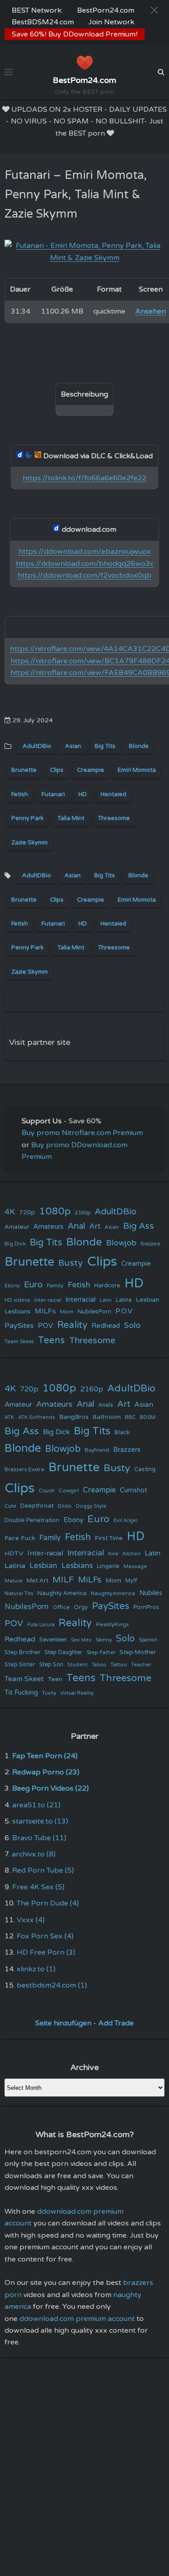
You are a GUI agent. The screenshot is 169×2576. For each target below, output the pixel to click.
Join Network (111, 22)
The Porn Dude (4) (48, 1903)
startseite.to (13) (40, 1821)
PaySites (19, 1326)
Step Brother (23, 1652)
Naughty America (62, 1593)
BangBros (74, 1417)
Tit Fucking (21, 1692)
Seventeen (53, 1640)
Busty (71, 1263)
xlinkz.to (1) (36, 1969)
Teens (51, 1340)
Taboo (99, 1665)
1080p (55, 1211)
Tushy (49, 1693)
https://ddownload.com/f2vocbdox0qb (84, 575)
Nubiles (151, 1593)
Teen (55, 1679)
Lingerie (108, 1566)
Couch (47, 1491)
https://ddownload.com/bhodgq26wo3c (85, 564)
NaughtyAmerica (113, 1593)
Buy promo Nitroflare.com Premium (82, 1133)
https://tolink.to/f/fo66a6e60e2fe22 (84, 478)
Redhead (106, 1326)
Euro (33, 1284)
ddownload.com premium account (77, 2319)
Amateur (17, 1227)
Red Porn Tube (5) (43, 1870)
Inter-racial (48, 1300)
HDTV (14, 1553)
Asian (73, 746)
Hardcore (107, 1286)
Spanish (148, 1640)
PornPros (146, 1607)
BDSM (148, 1417)
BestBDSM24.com (43, 22)
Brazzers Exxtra (24, 1469)
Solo (132, 1325)
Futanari (53, 794)
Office (61, 1607)
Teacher (141, 1665)
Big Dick (15, 1244)
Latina (124, 1300)
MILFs (45, 1311)
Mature (14, 1581)
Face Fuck (20, 1538)
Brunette (24, 770)
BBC (130, 1417)
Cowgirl (69, 1491)
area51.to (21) (36, 1805)
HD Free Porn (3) (46, 1952)
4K (10, 1212)
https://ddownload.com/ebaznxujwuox (85, 552)
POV (46, 1326)
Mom (67, 1312)
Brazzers (151, 1244)
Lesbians (18, 1311)
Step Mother (138, 1652)
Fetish (20, 794)
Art (95, 1226)
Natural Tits (19, 1593)
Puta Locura (41, 1625)
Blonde (139, 746)
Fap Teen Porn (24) (45, 1756)
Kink (113, 1554)
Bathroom (107, 1417)
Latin (106, 1300)
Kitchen (132, 1554)
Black (122, 1432)
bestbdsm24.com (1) (52, 1985)
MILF (63, 1580)
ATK (9, 1417)
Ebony (12, 1286)
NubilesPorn (94, 1312)
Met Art (37, 1581)
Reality (72, 1325)
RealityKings (112, 1624)
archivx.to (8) (34, 1854)
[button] (154, 10)
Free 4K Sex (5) (38, 1887)
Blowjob (121, 1243)
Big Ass (139, 1226)
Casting (145, 1469)
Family (55, 1286)
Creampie (91, 770)
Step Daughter (64, 1653)
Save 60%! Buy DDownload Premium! (75, 34)
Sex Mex (81, 1640)
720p (27, 1212)
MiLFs (90, 1580)
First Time (109, 1538)
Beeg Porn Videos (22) (50, 1788)
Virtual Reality (77, 1693)
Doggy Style (91, 1506)
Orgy (81, 1607)
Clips (57, 770)
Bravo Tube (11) (39, 1838)
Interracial (80, 1300)
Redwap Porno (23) (46, 1772)
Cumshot (134, 1490)
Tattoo (119, 1664)
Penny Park (27, 818)
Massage (135, 1566)
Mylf (131, 1581)
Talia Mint (71, 818)
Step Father (101, 1652)
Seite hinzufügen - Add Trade (84, 2023)
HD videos (17, 1300)
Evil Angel (126, 1521)
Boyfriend (97, 1450)
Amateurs (48, 1227)
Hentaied (113, 794)
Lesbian (147, 1300)
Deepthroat (37, 1506)
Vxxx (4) (31, 1920)
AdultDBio (37, 746)
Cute (10, 1506)
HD (83, 794)
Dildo (65, 1506)
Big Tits (105, 746)
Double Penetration (32, 1520)
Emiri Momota (137, 770)
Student (77, 1665)
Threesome (114, 818)
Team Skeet (19, 1341)
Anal (76, 1226)
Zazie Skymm (30, 843)
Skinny (104, 1640)
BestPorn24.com (106, 10)
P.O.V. (124, 1311)
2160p (83, 1213)
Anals (106, 1405)
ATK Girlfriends (37, 1417)
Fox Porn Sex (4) (45, 1936)
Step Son (51, 1665)
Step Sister (20, 1664)
